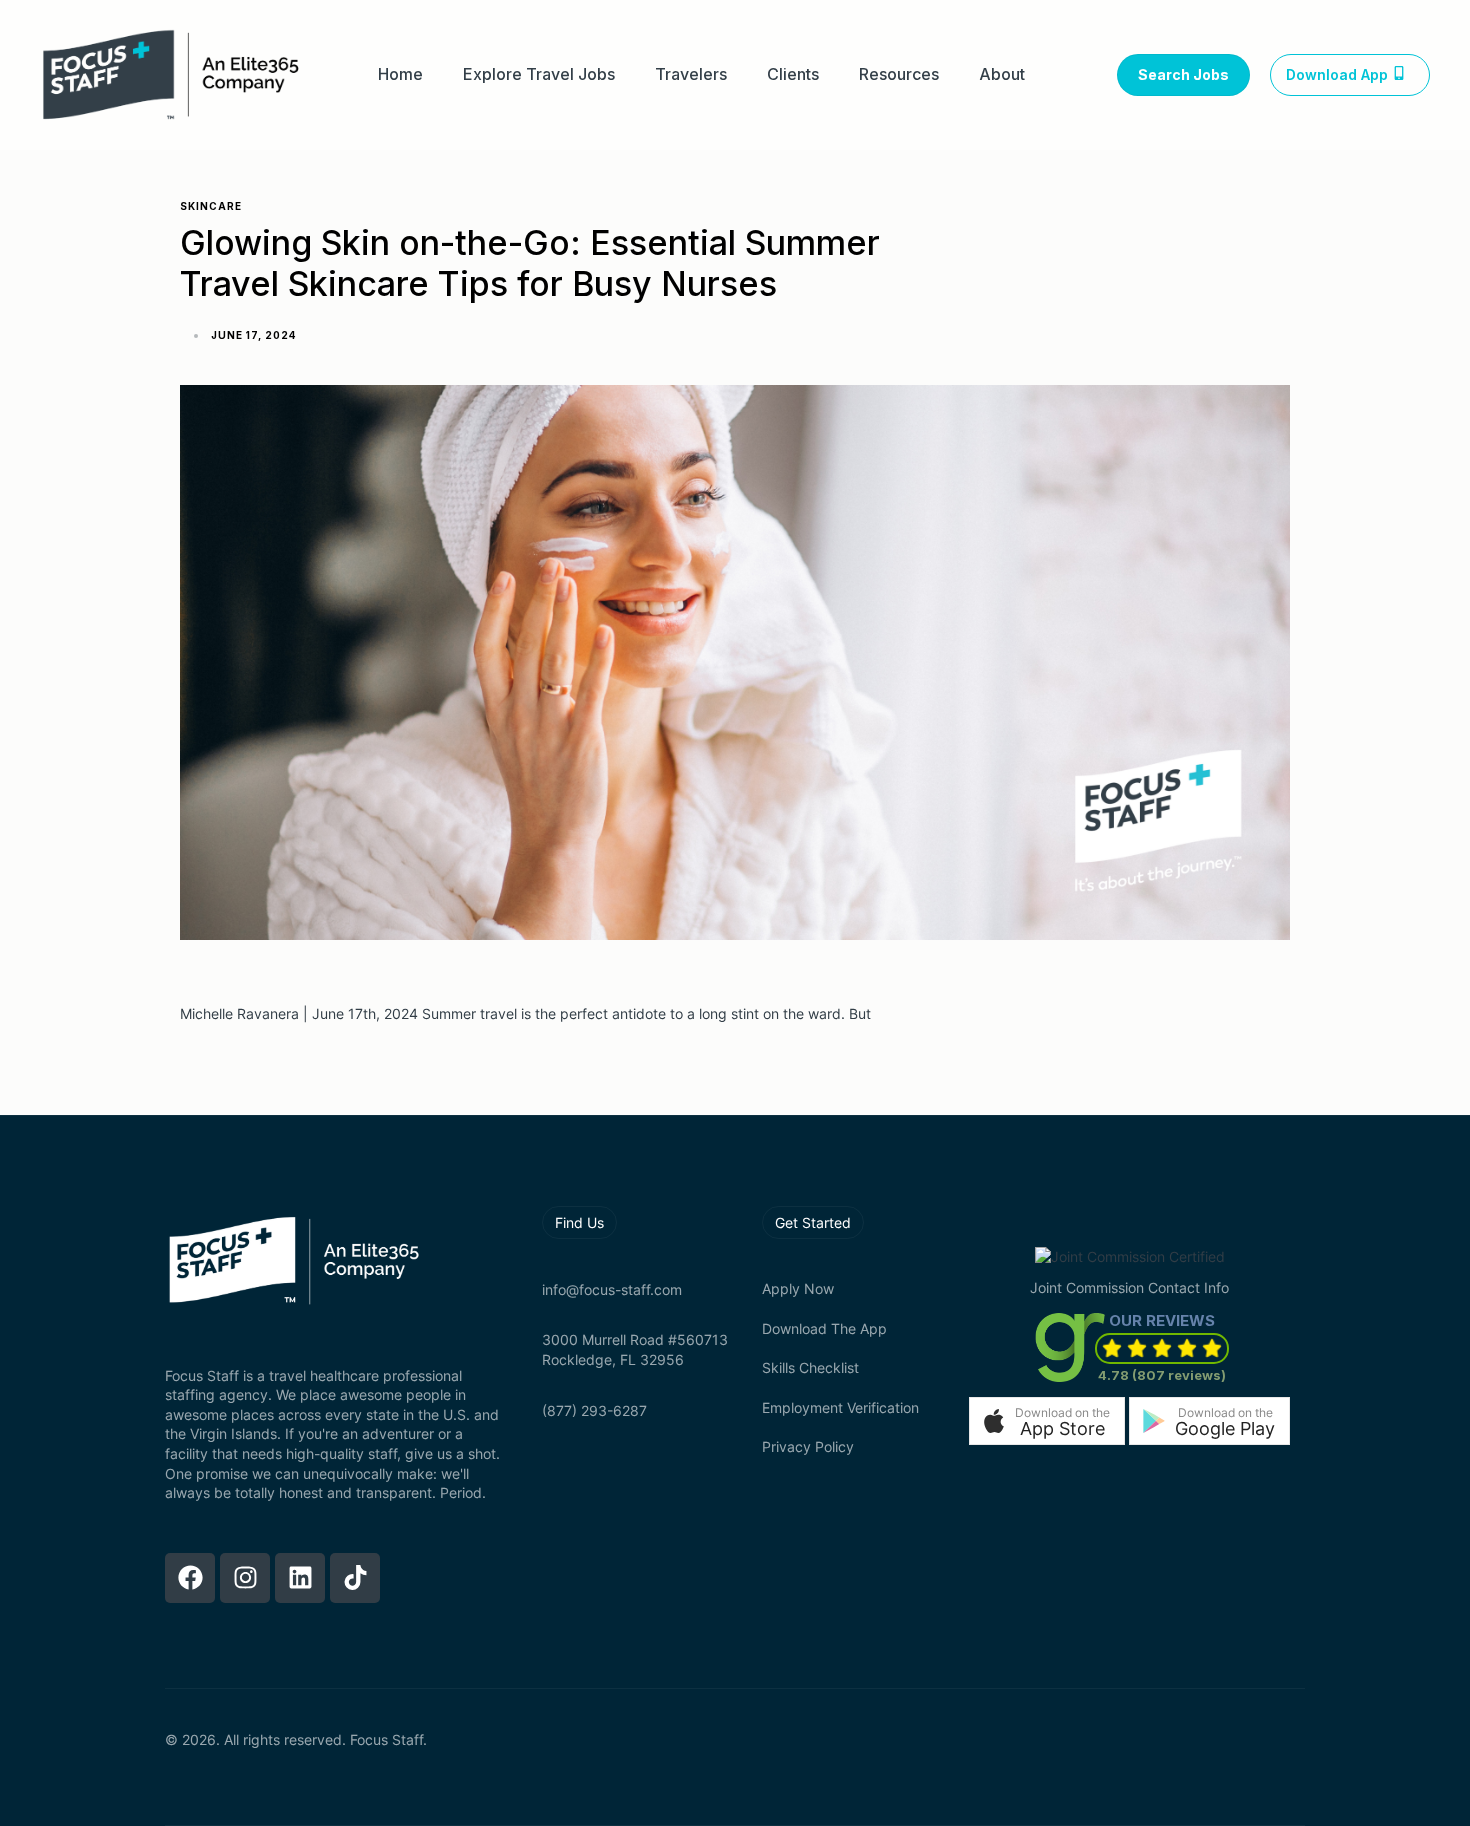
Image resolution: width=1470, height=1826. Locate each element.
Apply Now (798, 1288)
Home (400, 74)
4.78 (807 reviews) (1162, 1375)
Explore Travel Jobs (539, 74)
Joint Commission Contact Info (1129, 1287)
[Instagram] (245, 1578)
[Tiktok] (355, 1578)
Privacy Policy (808, 1446)
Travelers (691, 74)
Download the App (824, 1328)
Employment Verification (840, 1407)
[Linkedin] (300, 1578)
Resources (899, 74)
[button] (1047, 1420)
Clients (793, 74)
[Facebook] (190, 1578)
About (1002, 74)
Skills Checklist (810, 1367)
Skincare (211, 206)
